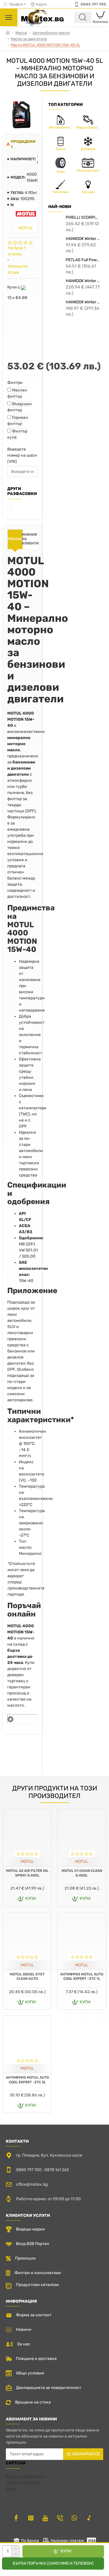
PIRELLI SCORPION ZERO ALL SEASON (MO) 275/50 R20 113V (83, 217)
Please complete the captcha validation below (25, 2483)
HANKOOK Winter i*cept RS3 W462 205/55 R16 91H (83, 239)
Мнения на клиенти (31, 539)
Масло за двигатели (29, 39)
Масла (21, 33)
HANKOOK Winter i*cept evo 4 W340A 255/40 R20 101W (83, 281)
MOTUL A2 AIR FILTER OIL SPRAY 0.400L (27, 1873)
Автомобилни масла (51, 33)
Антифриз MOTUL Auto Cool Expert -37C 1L (82, 1977)
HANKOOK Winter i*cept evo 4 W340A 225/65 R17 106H (83, 302)
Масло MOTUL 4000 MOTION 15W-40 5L (45, 45)
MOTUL (27, 1862)
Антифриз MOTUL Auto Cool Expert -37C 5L (27, 2080)
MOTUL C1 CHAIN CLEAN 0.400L (82, 1873)
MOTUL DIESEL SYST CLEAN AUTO (27, 1977)
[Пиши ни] (60, 2518)
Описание (15, 539)
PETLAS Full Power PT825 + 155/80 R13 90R (83, 260)
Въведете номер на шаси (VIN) (22, 455)
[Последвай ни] (16, 2518)
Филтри (15, 383)
